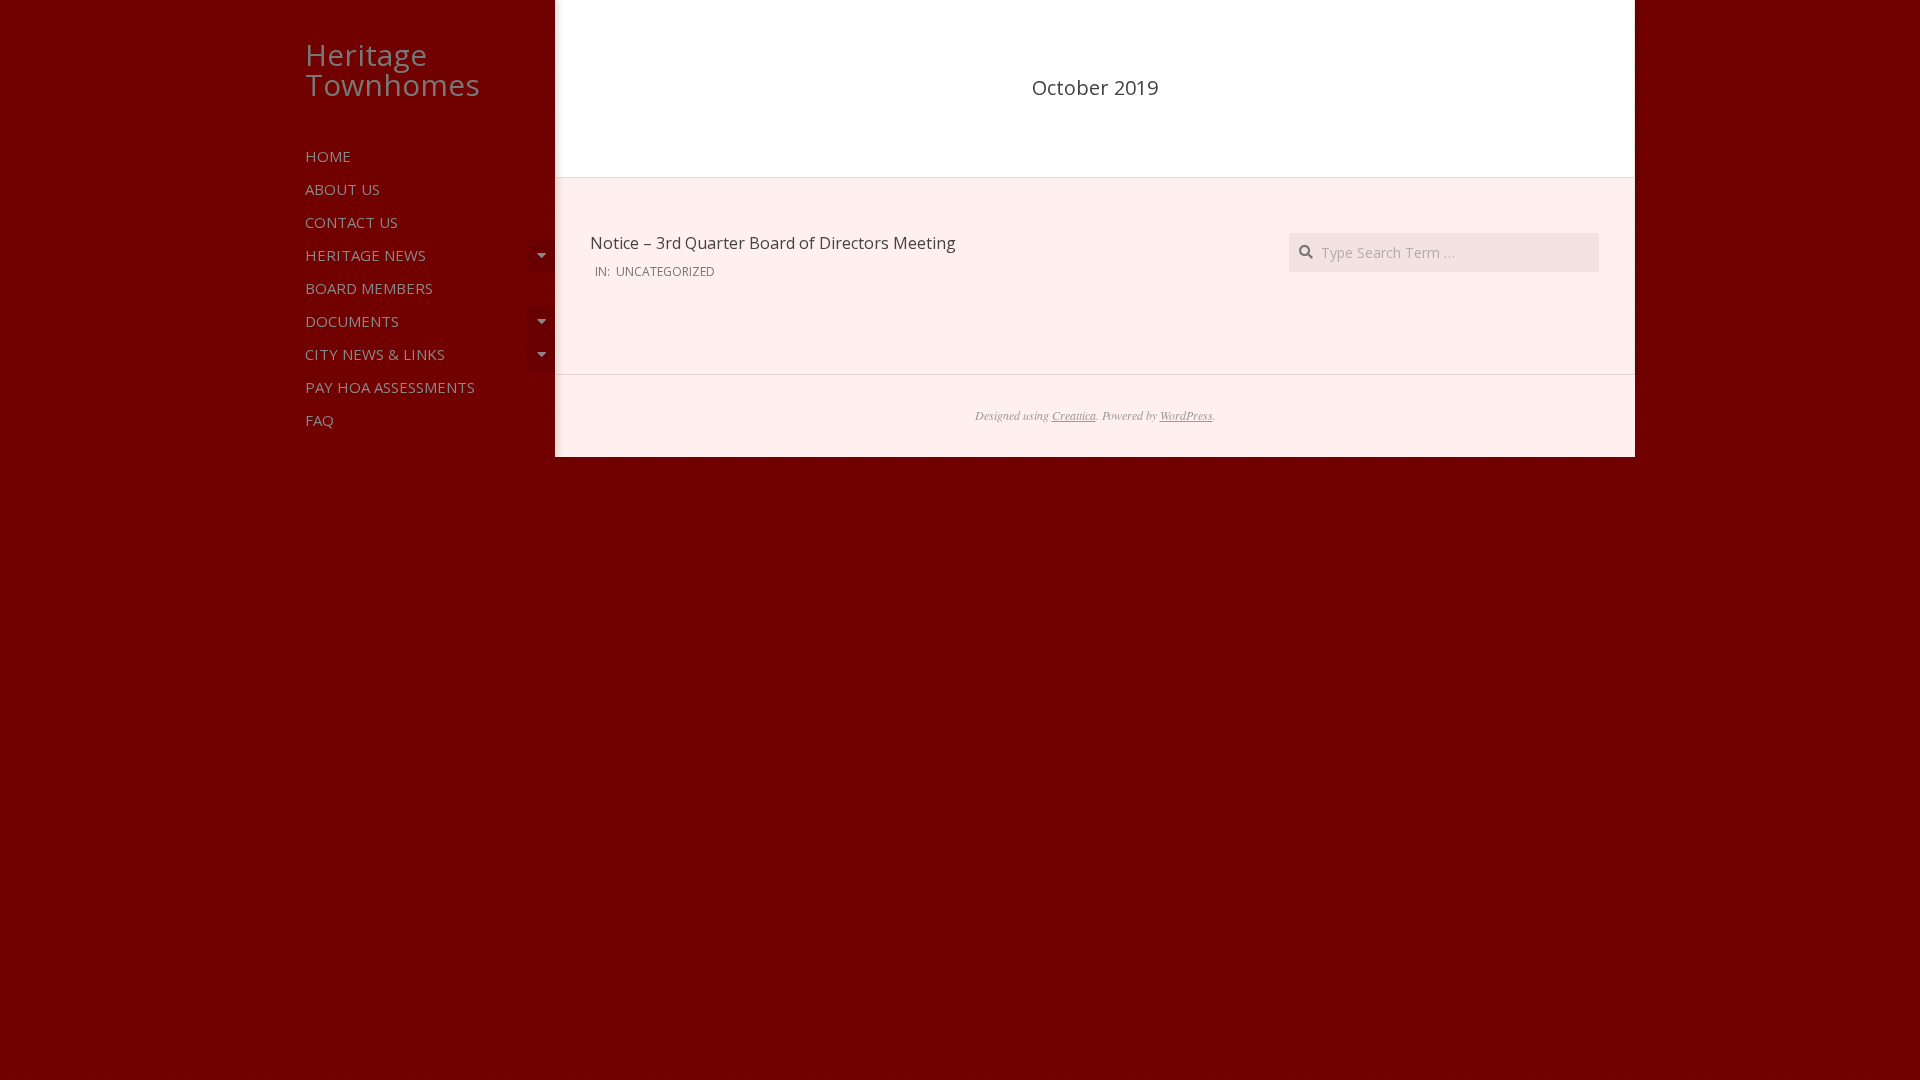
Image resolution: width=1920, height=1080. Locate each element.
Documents (352, 321)
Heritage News (365, 255)
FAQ (319, 420)
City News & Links (375, 354)
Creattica (1074, 415)
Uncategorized (665, 271)
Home (328, 156)
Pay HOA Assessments (390, 387)
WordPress (1186, 415)
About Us (342, 189)
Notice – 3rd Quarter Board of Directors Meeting (773, 243)
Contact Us (351, 222)
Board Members (369, 288)
